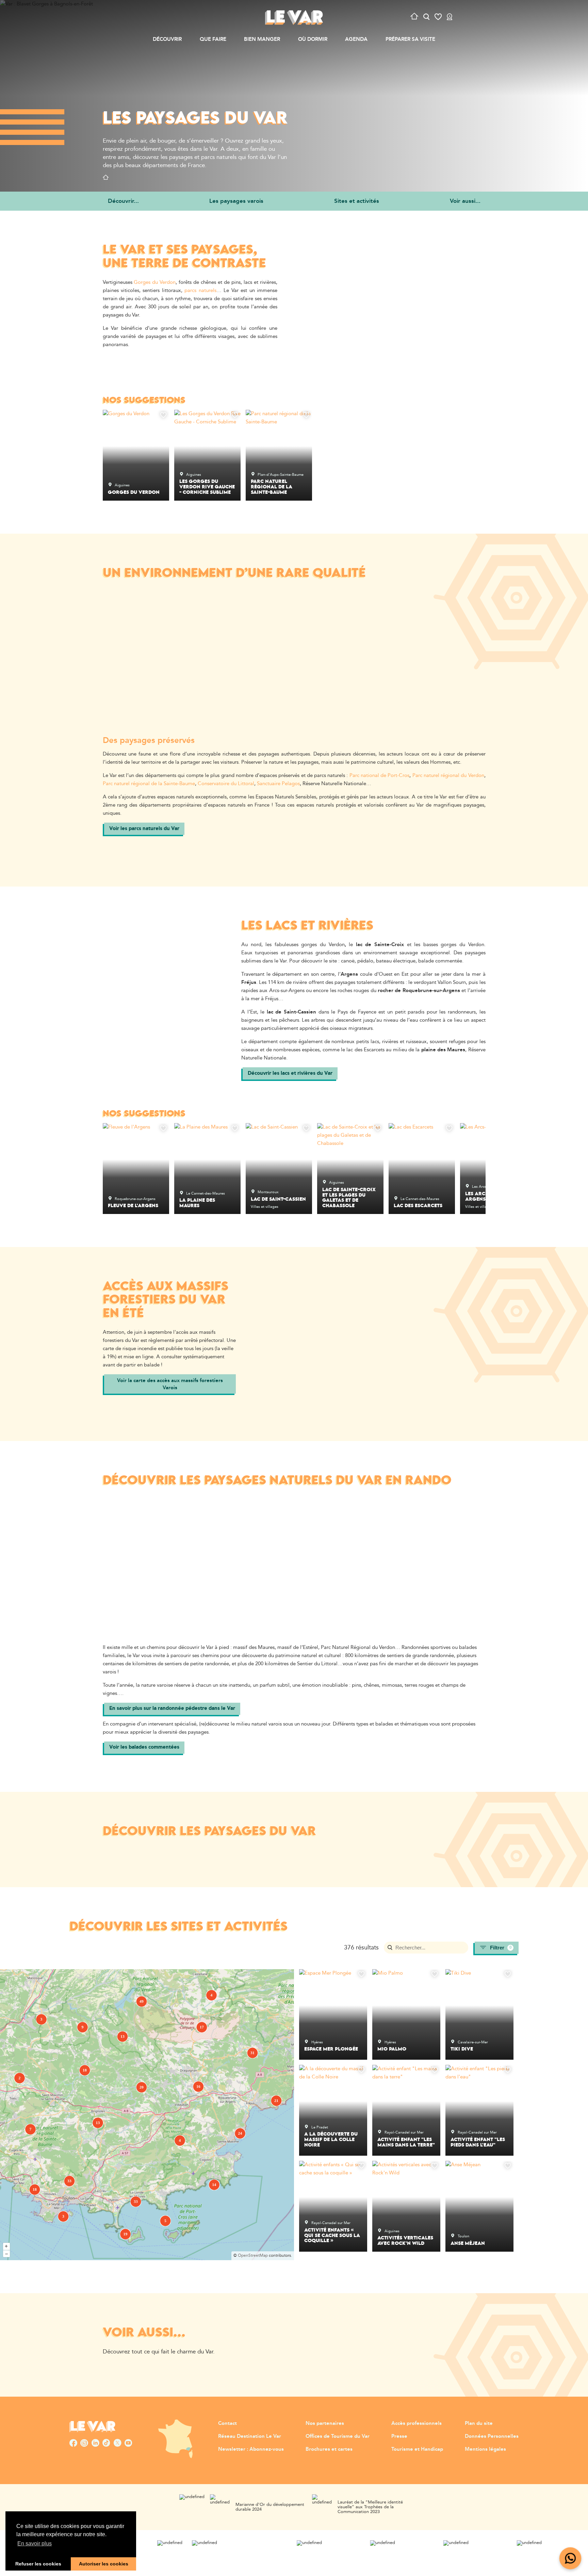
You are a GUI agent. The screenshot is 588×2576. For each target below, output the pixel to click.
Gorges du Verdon (155, 282)
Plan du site (479, 2423)
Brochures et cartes (329, 2449)
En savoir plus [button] (35, 2543)
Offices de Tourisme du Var (338, 2436)
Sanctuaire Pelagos (278, 784)
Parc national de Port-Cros (379, 775)
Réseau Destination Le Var (250, 2436)
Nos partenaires (325, 2423)
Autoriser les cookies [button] (104, 2564)
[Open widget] (570, 2558)
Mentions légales (485, 2449)
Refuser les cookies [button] (38, 2564)
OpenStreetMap (253, 2256)
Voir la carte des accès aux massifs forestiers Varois (170, 1384)
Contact (227, 2423)
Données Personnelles (492, 2436)
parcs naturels (200, 290)
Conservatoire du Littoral (226, 784)
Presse (399, 2436)
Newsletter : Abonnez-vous (251, 2449)
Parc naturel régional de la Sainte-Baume (149, 784)
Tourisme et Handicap (417, 2449)
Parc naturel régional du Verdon (448, 775)
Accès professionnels (416, 2423)
